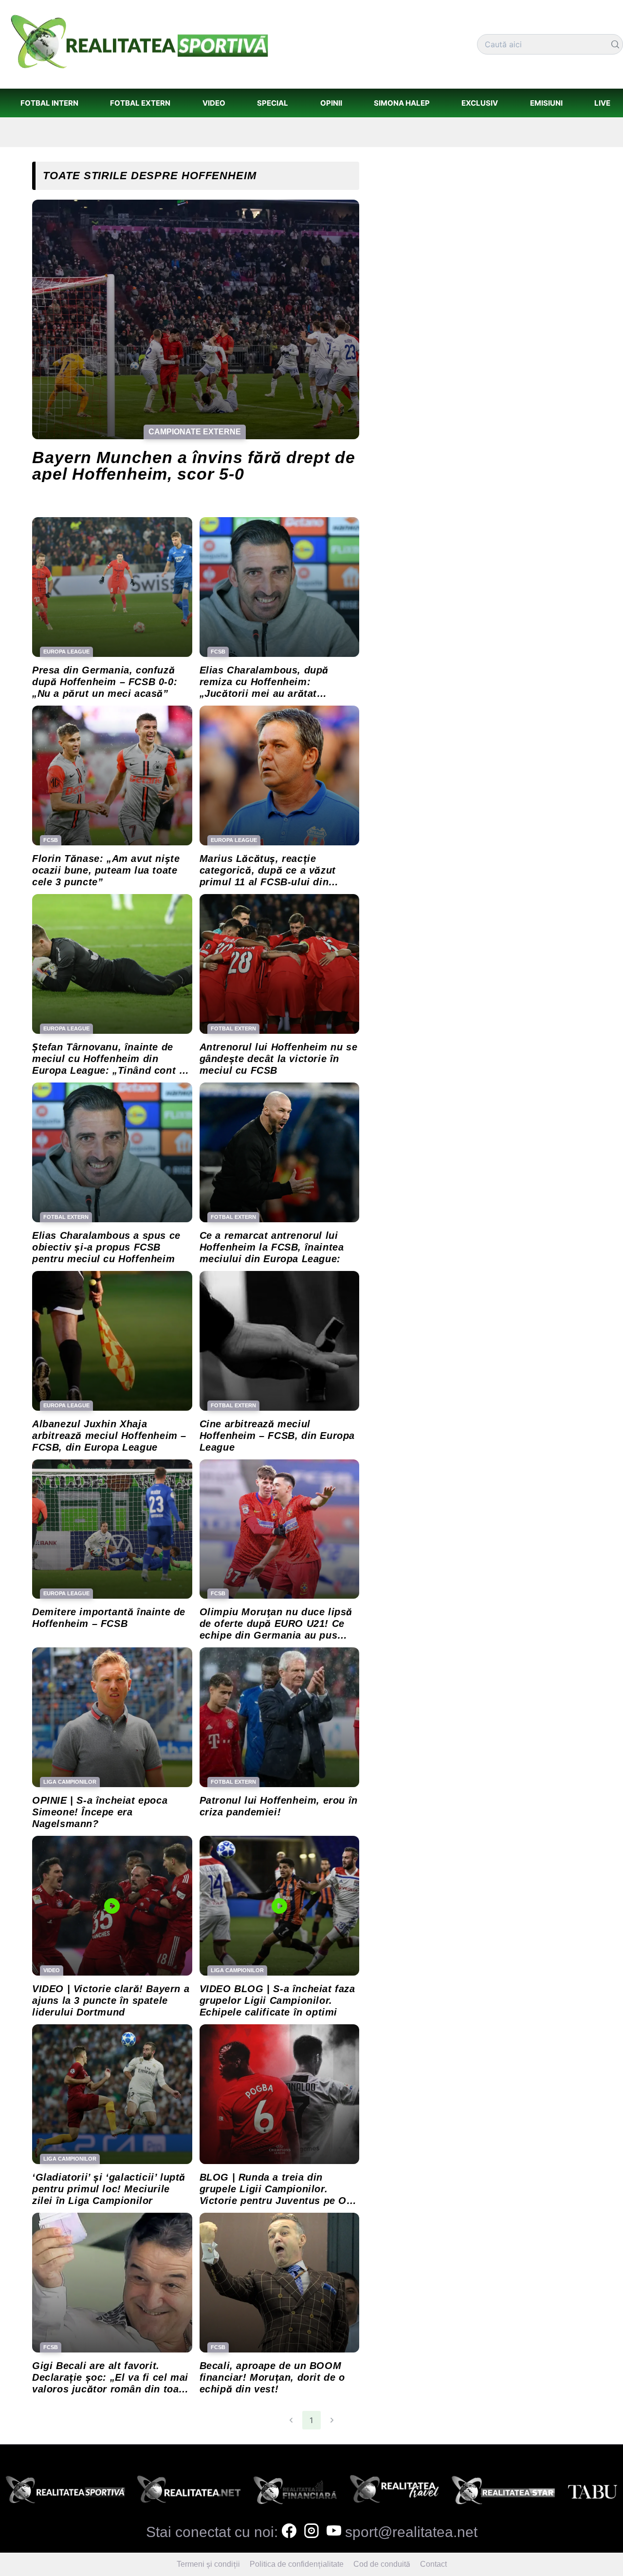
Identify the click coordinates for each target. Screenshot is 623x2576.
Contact (433, 2564)
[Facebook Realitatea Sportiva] (289, 2532)
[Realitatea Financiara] (295, 2492)
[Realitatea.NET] (189, 2492)
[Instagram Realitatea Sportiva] (311, 2532)
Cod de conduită (382, 2564)
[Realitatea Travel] (394, 2492)
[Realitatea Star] (504, 2492)
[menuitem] (49, 103)
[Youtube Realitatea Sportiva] (334, 2532)
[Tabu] (592, 2492)
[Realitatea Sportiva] (65, 2492)
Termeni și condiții (208, 2564)
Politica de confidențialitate (297, 2564)
